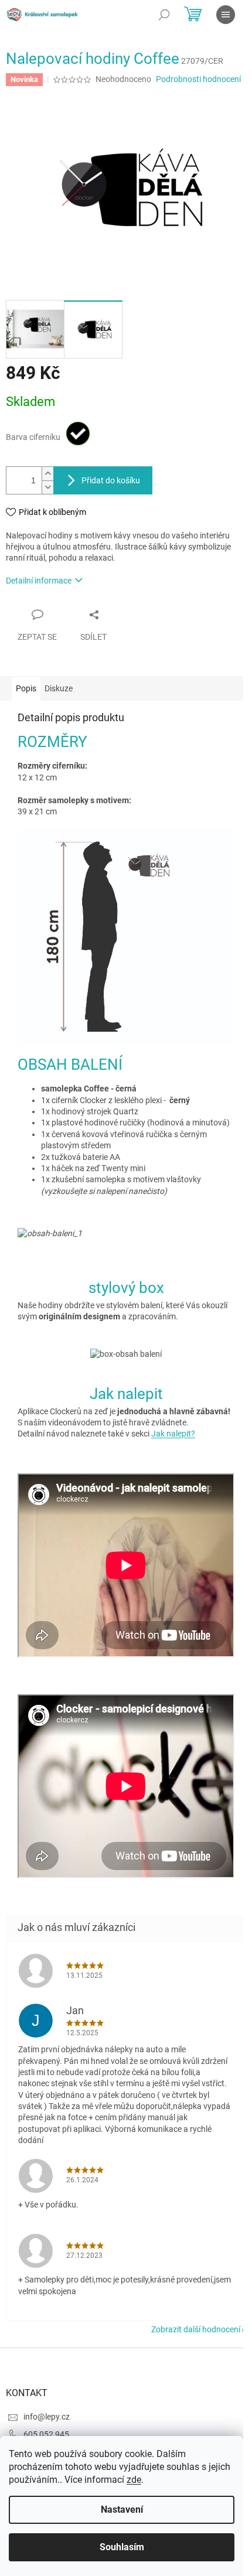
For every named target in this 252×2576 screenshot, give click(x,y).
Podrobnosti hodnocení (198, 79)
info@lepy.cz (47, 2417)
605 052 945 (46, 2434)
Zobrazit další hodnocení (196, 2329)
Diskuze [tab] (59, 688)
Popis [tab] (26, 688)
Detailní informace (39, 581)
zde (134, 2480)
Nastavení (122, 2510)
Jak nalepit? (173, 1434)
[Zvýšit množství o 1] (47, 474)
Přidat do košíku (111, 480)
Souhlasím (122, 2547)
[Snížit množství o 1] (47, 487)
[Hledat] (164, 15)
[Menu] (226, 15)
